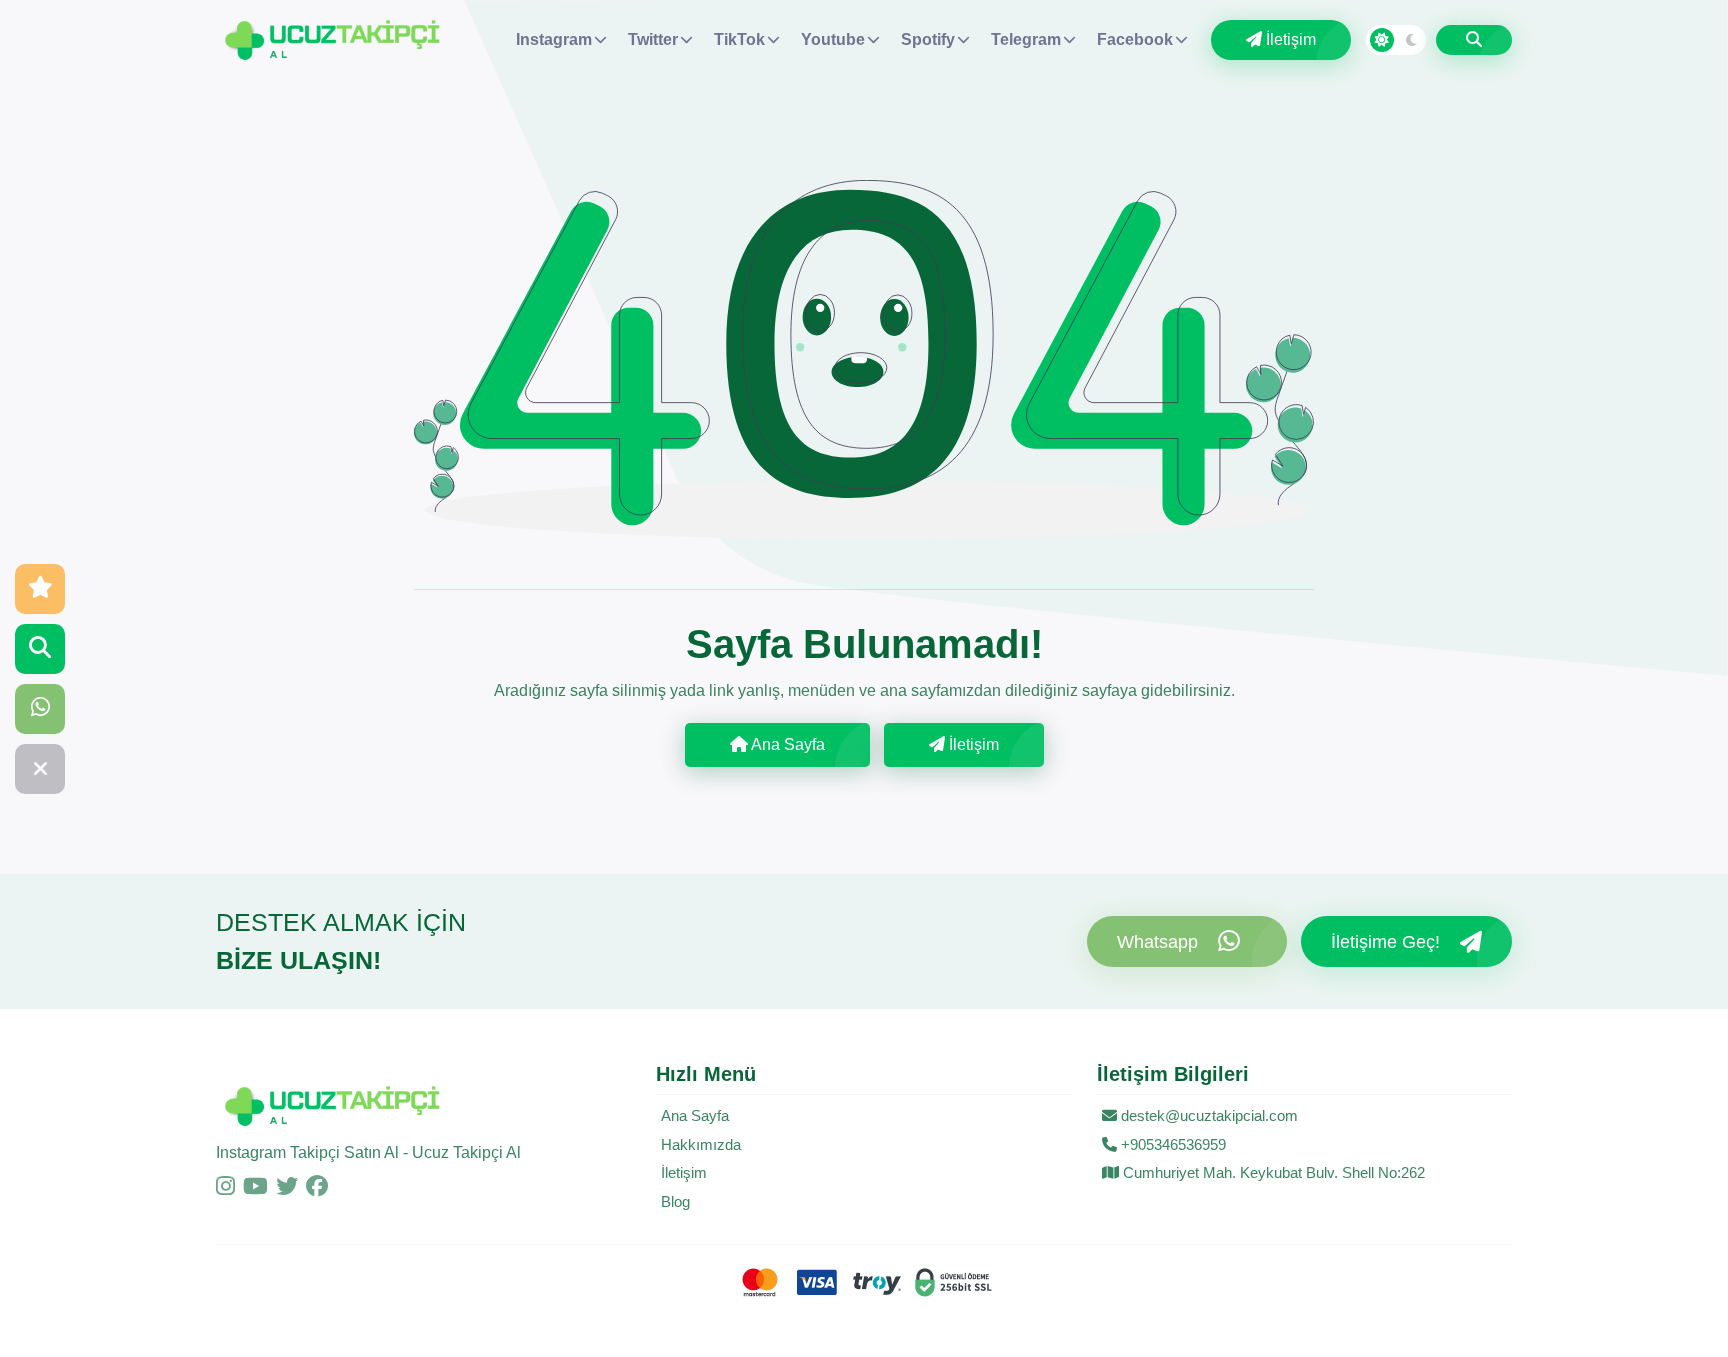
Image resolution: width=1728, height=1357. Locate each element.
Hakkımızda (701, 1144)
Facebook (1135, 39)
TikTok (739, 39)
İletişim (1289, 39)
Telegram (1026, 39)
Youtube (833, 39)
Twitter (653, 39)
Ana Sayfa (786, 744)
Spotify (928, 39)
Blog (675, 1201)
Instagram (554, 39)
